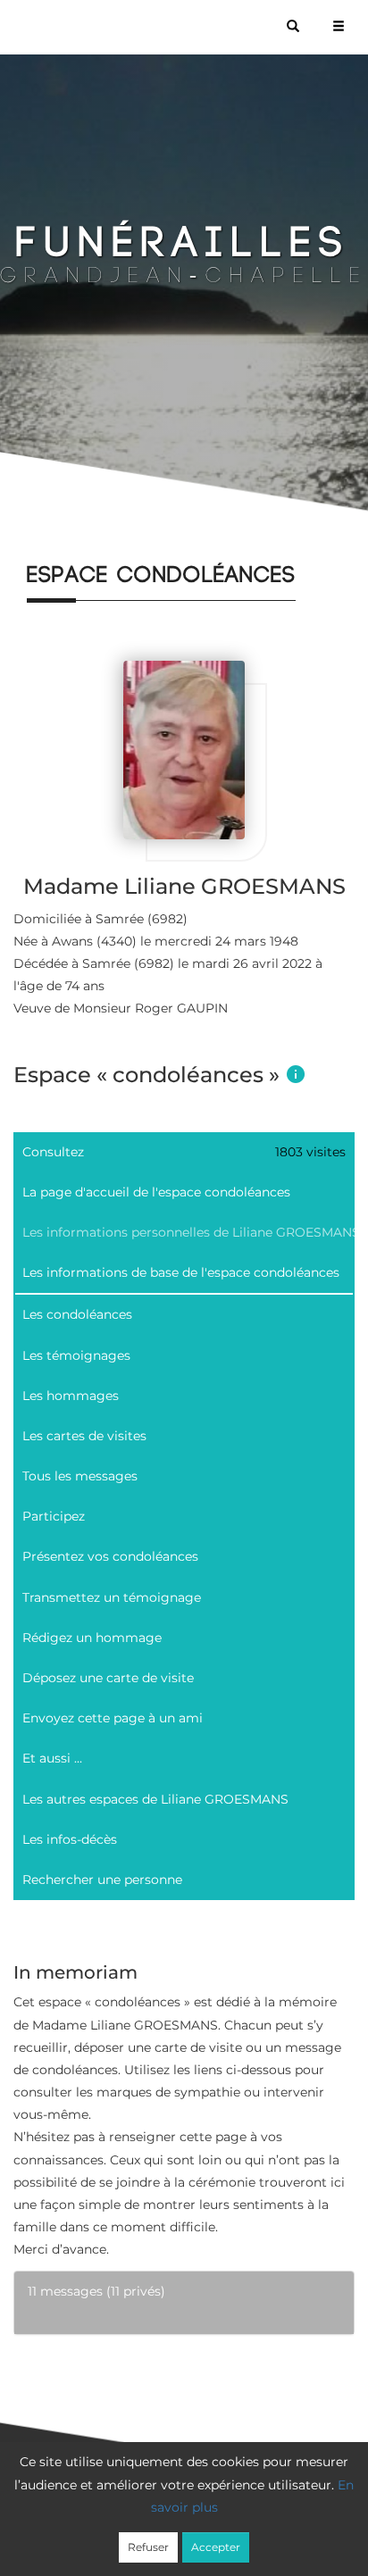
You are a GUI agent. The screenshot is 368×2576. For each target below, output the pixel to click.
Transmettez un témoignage (112, 1597)
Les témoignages (76, 1355)
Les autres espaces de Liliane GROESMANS (155, 1799)
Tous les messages (80, 1476)
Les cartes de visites (84, 1436)
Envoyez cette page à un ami (113, 1718)
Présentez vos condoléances (110, 1556)
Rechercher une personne (102, 1880)
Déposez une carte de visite (108, 1678)
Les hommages (71, 1396)
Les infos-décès (70, 1839)
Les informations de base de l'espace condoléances (181, 1272)
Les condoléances (77, 1314)
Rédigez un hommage (92, 1638)
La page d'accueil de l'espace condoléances (156, 1192)
